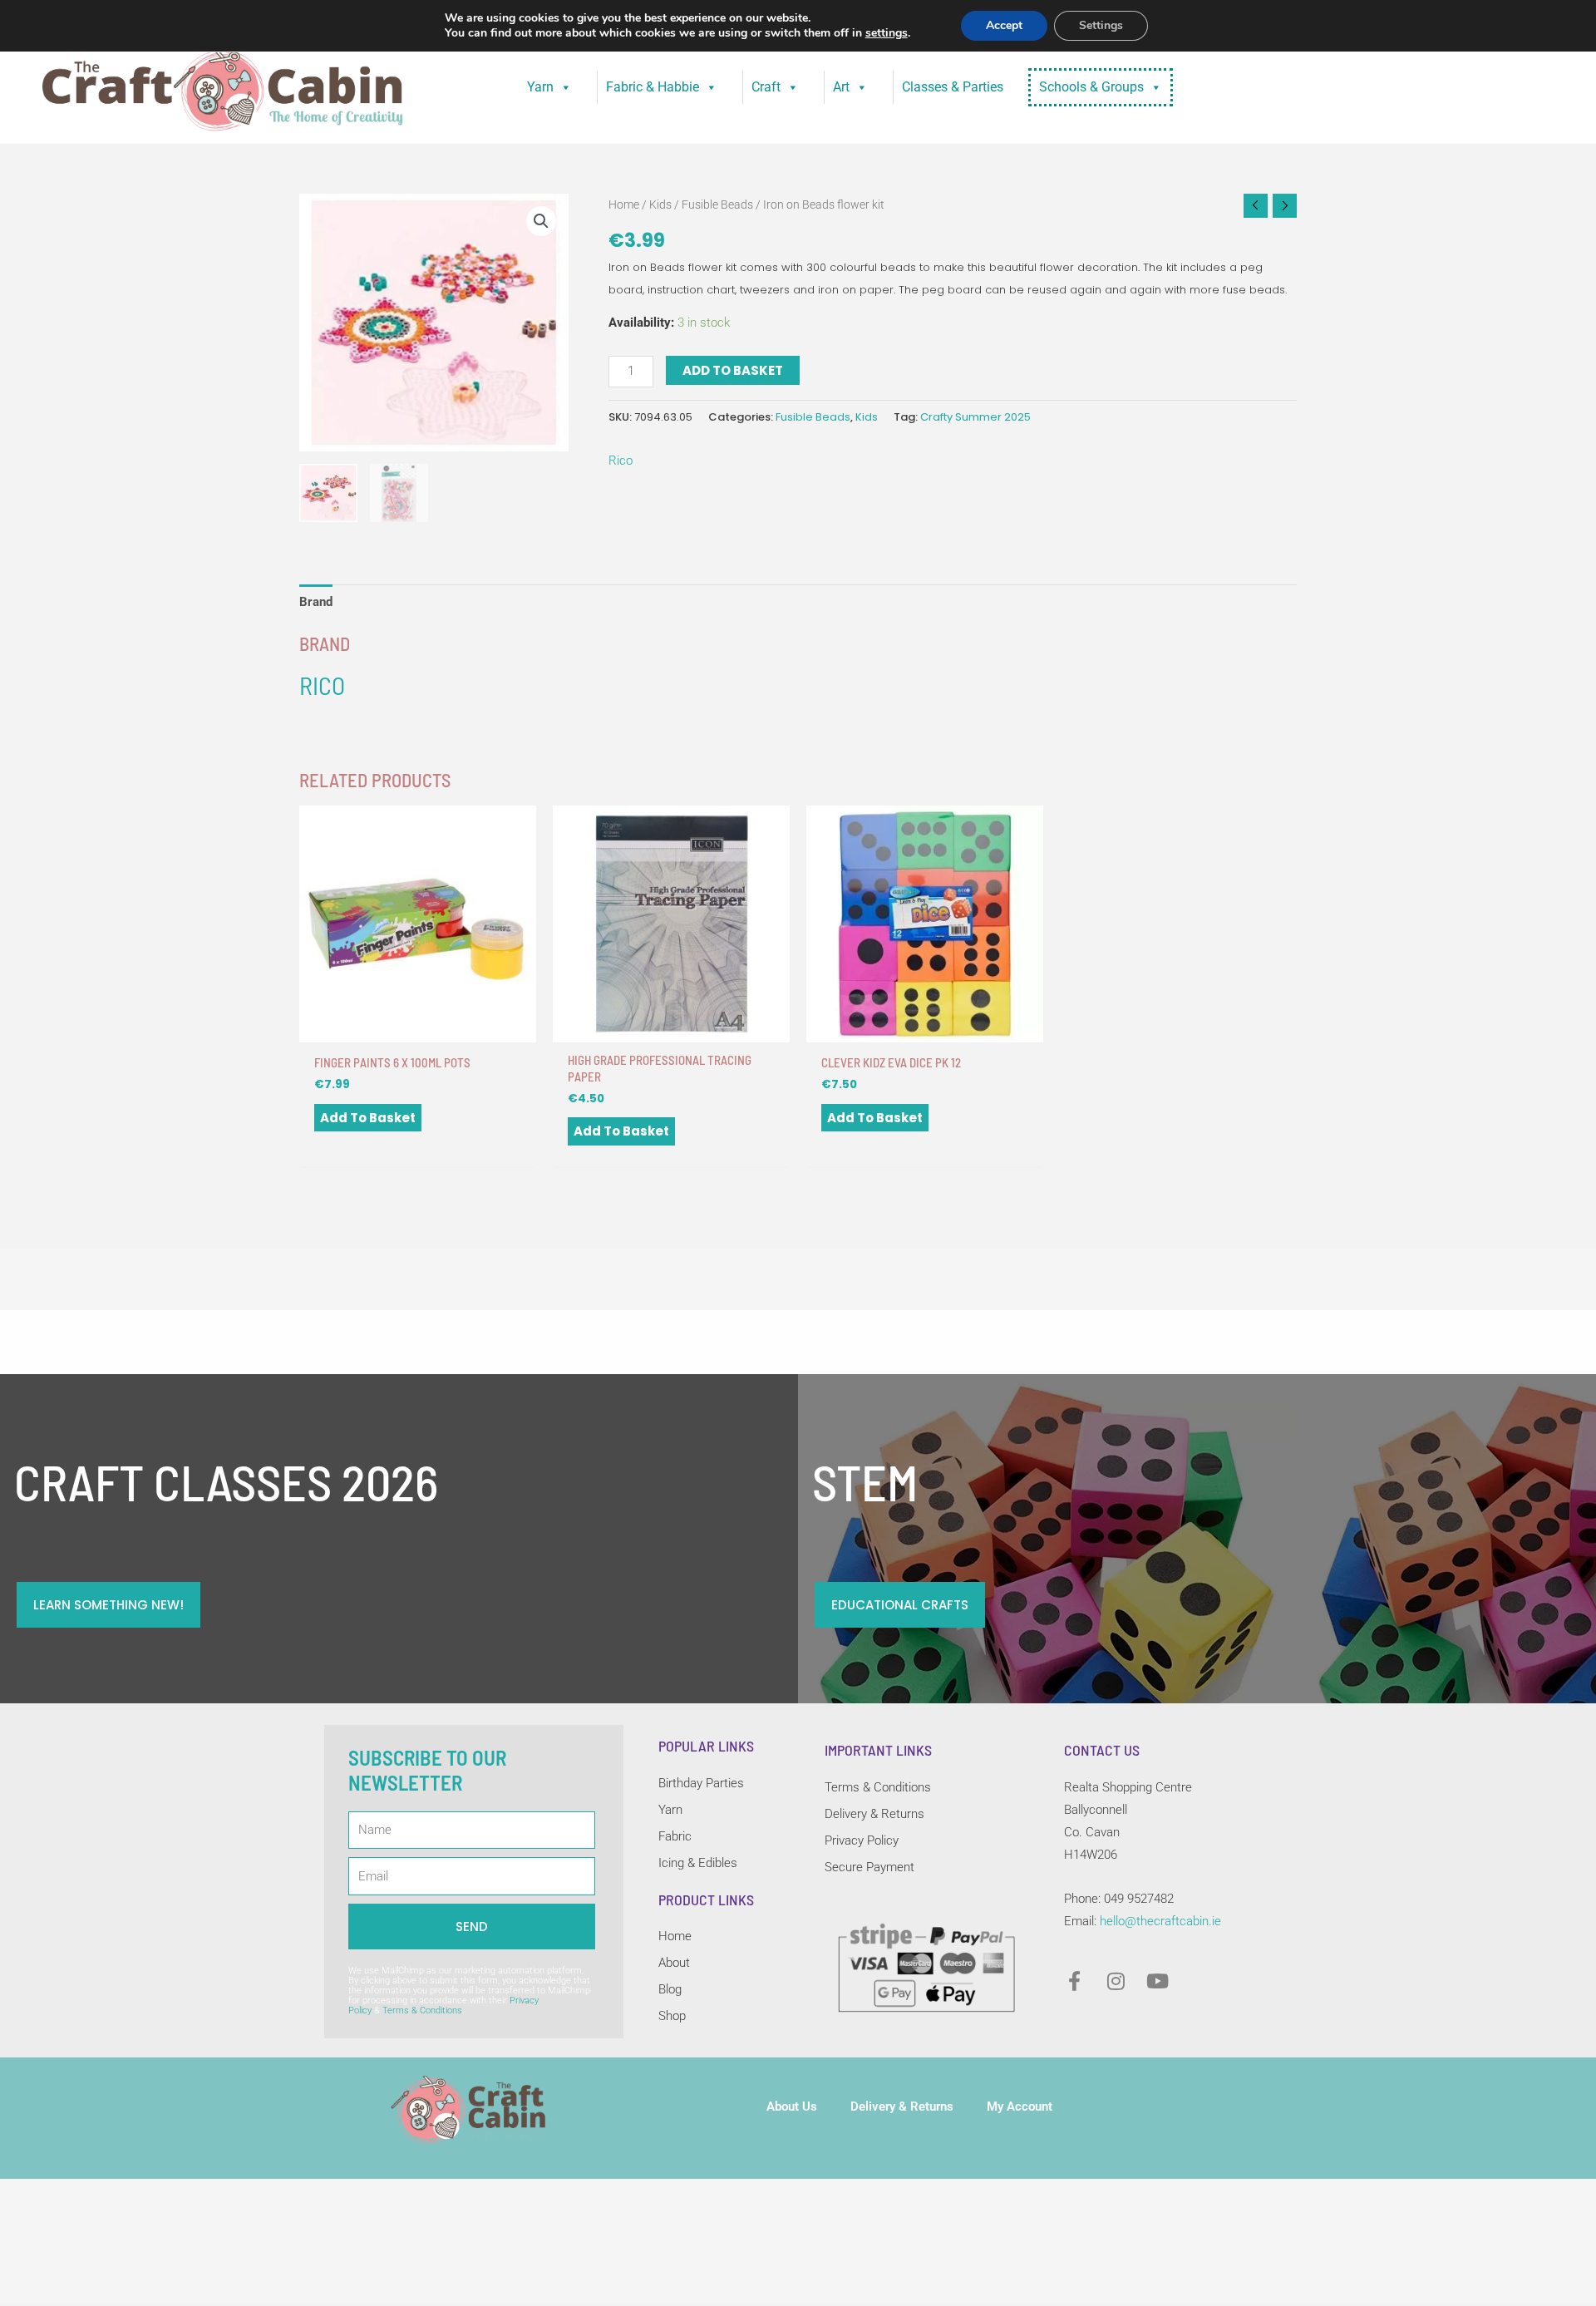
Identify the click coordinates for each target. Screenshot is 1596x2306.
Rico (621, 461)
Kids (660, 204)
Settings (1101, 25)
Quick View (418, 1028)
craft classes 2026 (226, 1481)
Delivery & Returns (902, 2106)
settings (887, 33)
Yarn (540, 87)
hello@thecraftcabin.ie (1160, 1921)
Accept (1004, 25)
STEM (865, 1481)
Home (624, 204)
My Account (1020, 2106)
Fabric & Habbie (653, 87)
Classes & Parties (953, 87)
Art (841, 87)
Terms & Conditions (422, 2010)
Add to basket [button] (368, 1118)
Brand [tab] (316, 602)
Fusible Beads (717, 204)
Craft (766, 87)
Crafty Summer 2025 (975, 417)
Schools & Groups (1091, 87)
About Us (792, 2106)
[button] (541, 221)
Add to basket (733, 370)
